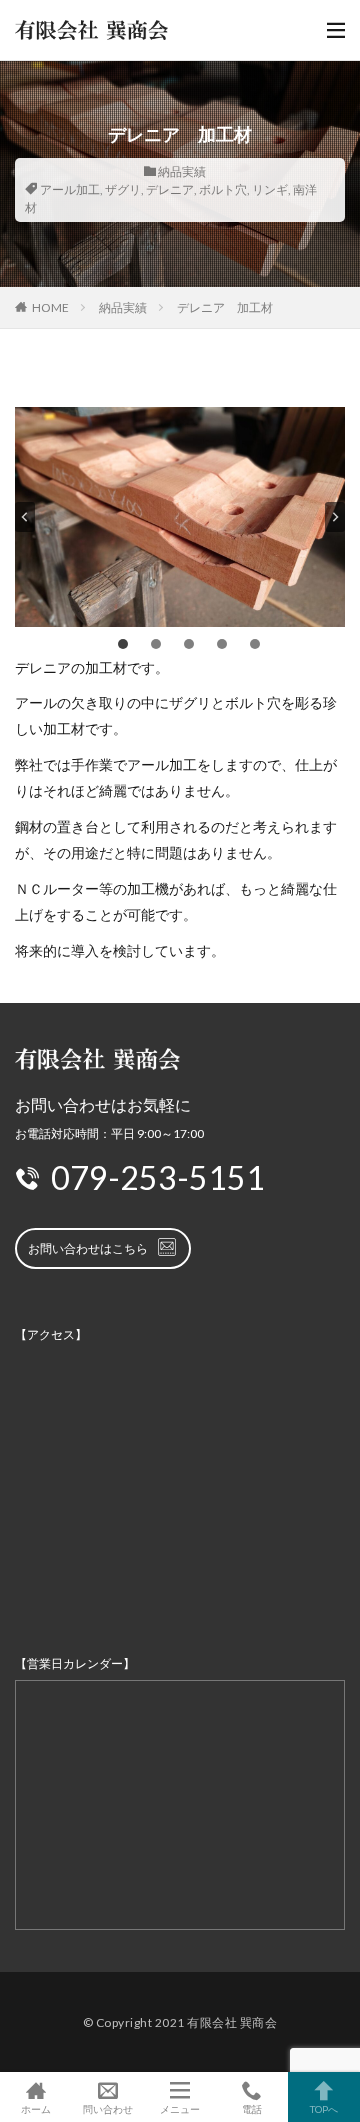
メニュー (180, 2108)
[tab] (123, 644)
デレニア (170, 189)
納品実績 (182, 171)
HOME (50, 307)
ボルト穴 (223, 189)
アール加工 (70, 189)
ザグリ (123, 189)
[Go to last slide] (25, 517)
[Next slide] (335, 517)
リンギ (270, 189)
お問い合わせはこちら (88, 1248)
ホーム (36, 2108)
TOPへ (324, 2108)
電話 (252, 2108)
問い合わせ (108, 2108)
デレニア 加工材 (225, 307)
